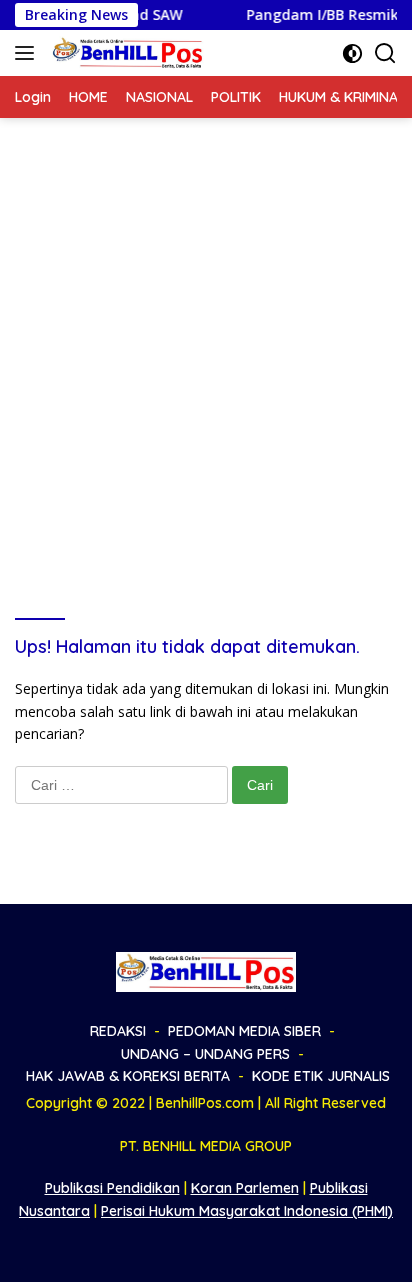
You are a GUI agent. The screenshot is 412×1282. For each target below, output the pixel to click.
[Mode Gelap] (352, 53)
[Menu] (28, 53)
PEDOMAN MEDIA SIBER (244, 1031)
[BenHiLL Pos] (125, 53)
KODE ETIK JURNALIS (321, 1076)
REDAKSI (118, 1031)
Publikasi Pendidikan (112, 1188)
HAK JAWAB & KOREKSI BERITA (128, 1076)
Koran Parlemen (245, 1188)
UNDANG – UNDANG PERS (205, 1054)
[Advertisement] (206, 334)
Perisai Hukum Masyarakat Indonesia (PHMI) (247, 1211)
